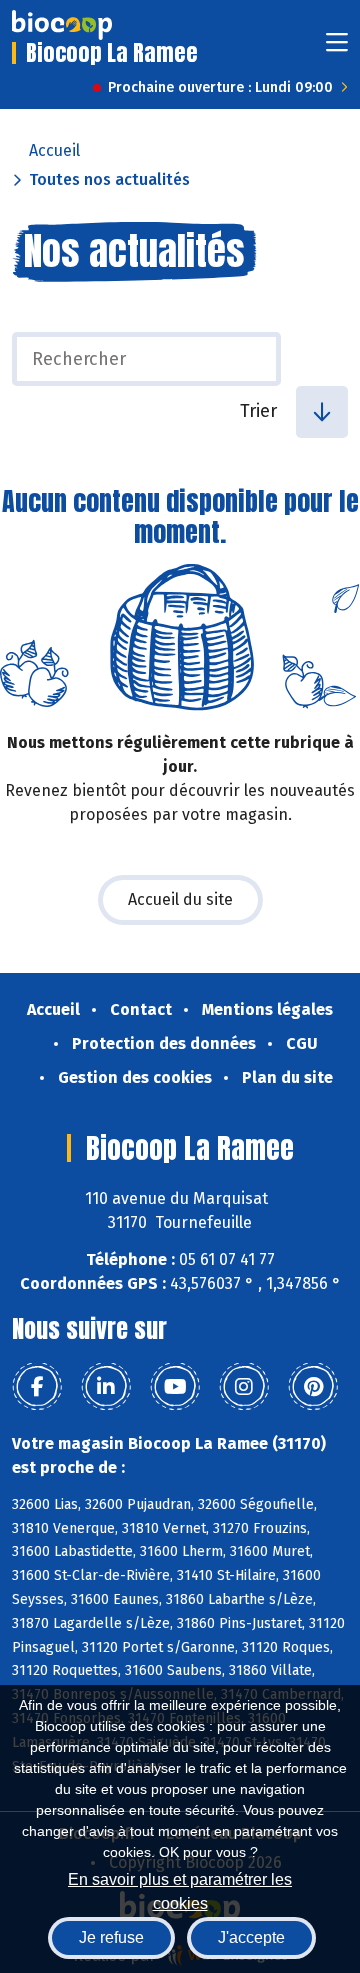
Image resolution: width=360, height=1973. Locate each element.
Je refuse (111, 1937)
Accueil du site (180, 899)
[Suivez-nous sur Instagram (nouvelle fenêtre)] (244, 1387)
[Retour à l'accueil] (62, 25)
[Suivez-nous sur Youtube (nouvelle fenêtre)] (175, 1387)
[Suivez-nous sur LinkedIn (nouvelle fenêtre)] (106, 1387)
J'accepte (251, 1937)
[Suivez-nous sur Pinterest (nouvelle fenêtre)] (313, 1387)
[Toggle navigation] (337, 48)
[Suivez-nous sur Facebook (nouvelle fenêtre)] (37, 1387)
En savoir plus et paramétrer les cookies (180, 1889)
